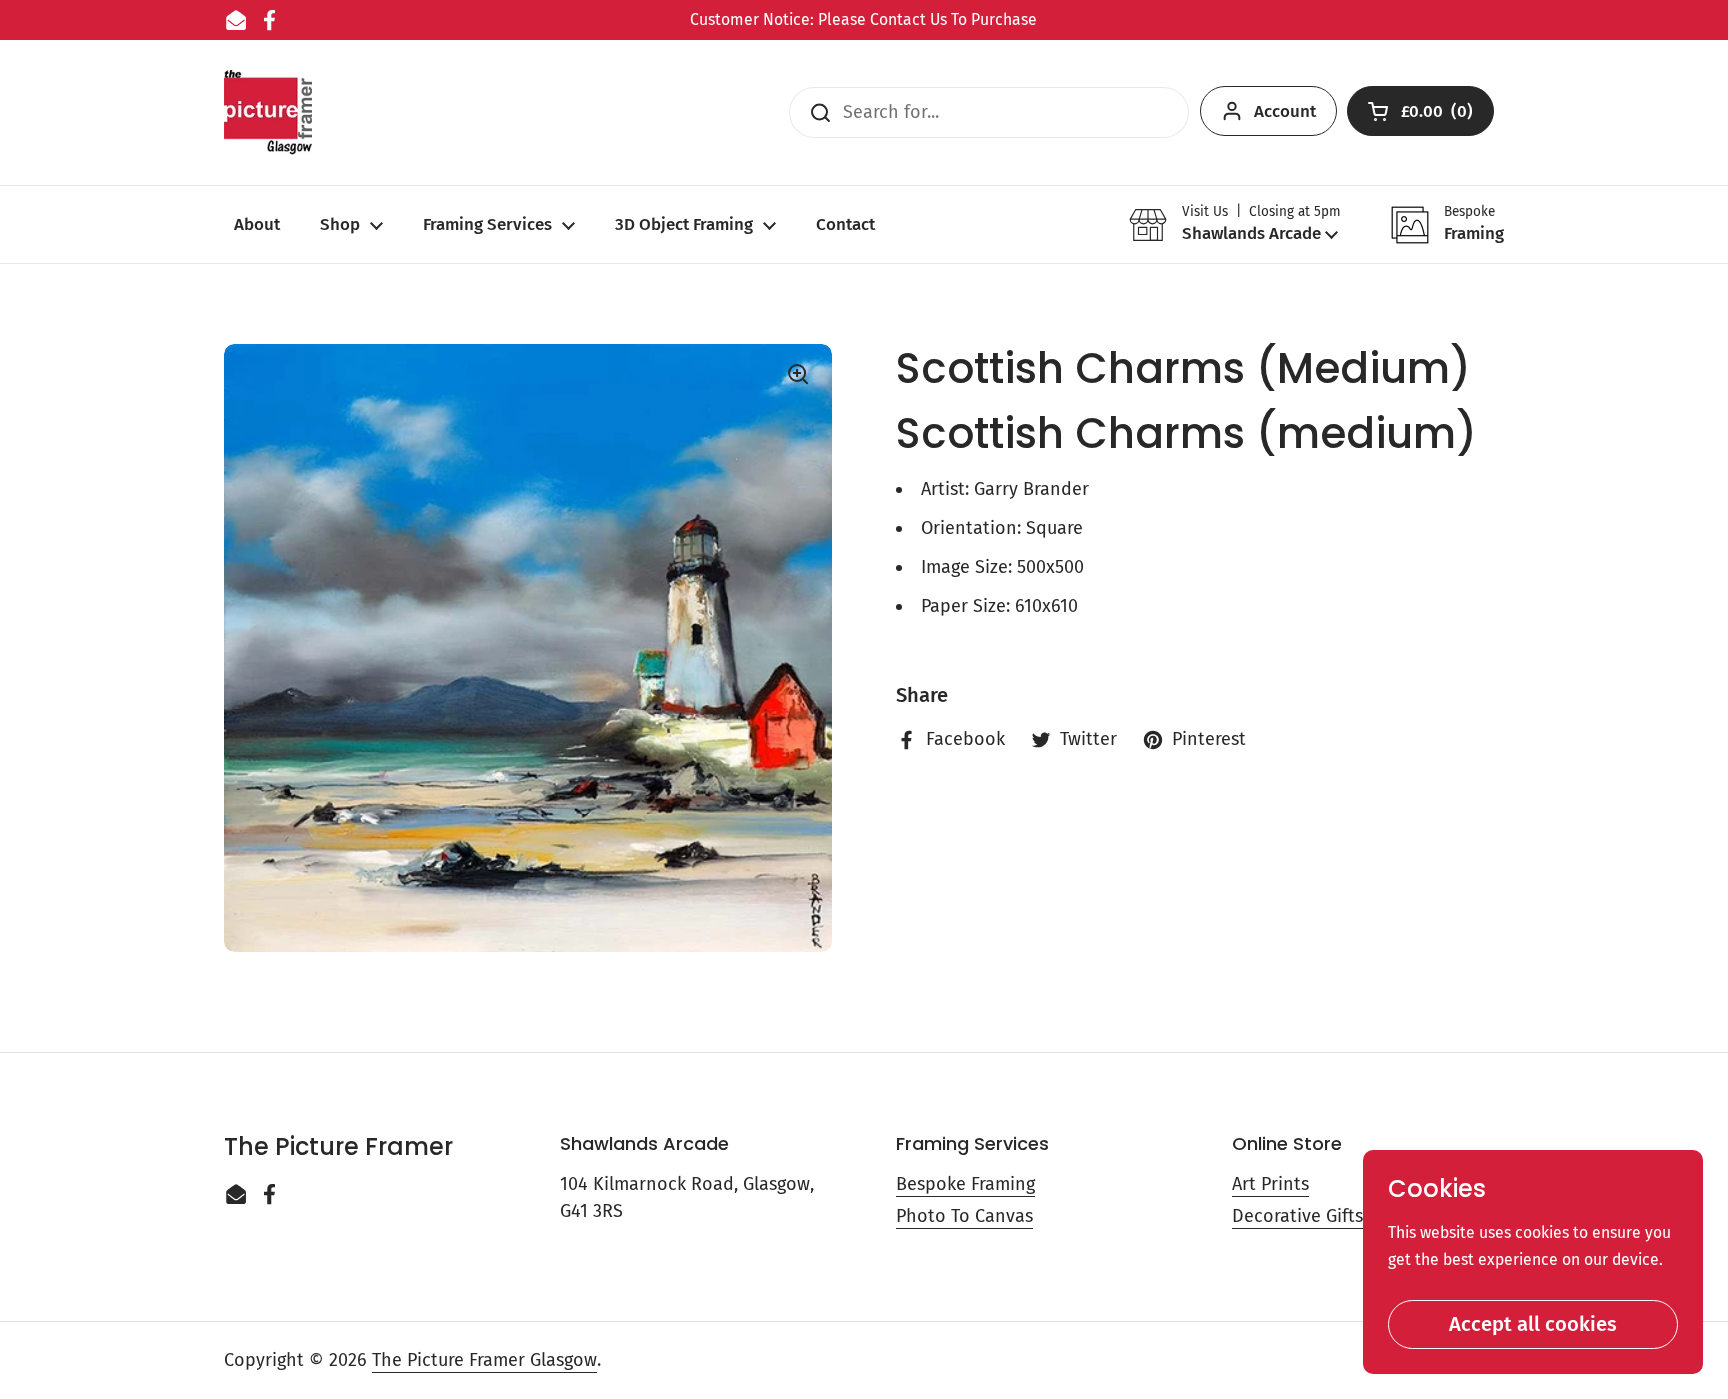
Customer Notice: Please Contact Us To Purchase (863, 19)
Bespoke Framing (965, 1184)
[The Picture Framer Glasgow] (268, 112)
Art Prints (1270, 1184)
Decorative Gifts (1297, 1216)
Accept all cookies (1533, 1324)
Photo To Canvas (964, 1216)
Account (1285, 111)
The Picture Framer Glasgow (484, 1360)
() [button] (1438, 115)
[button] (1235, 224)
